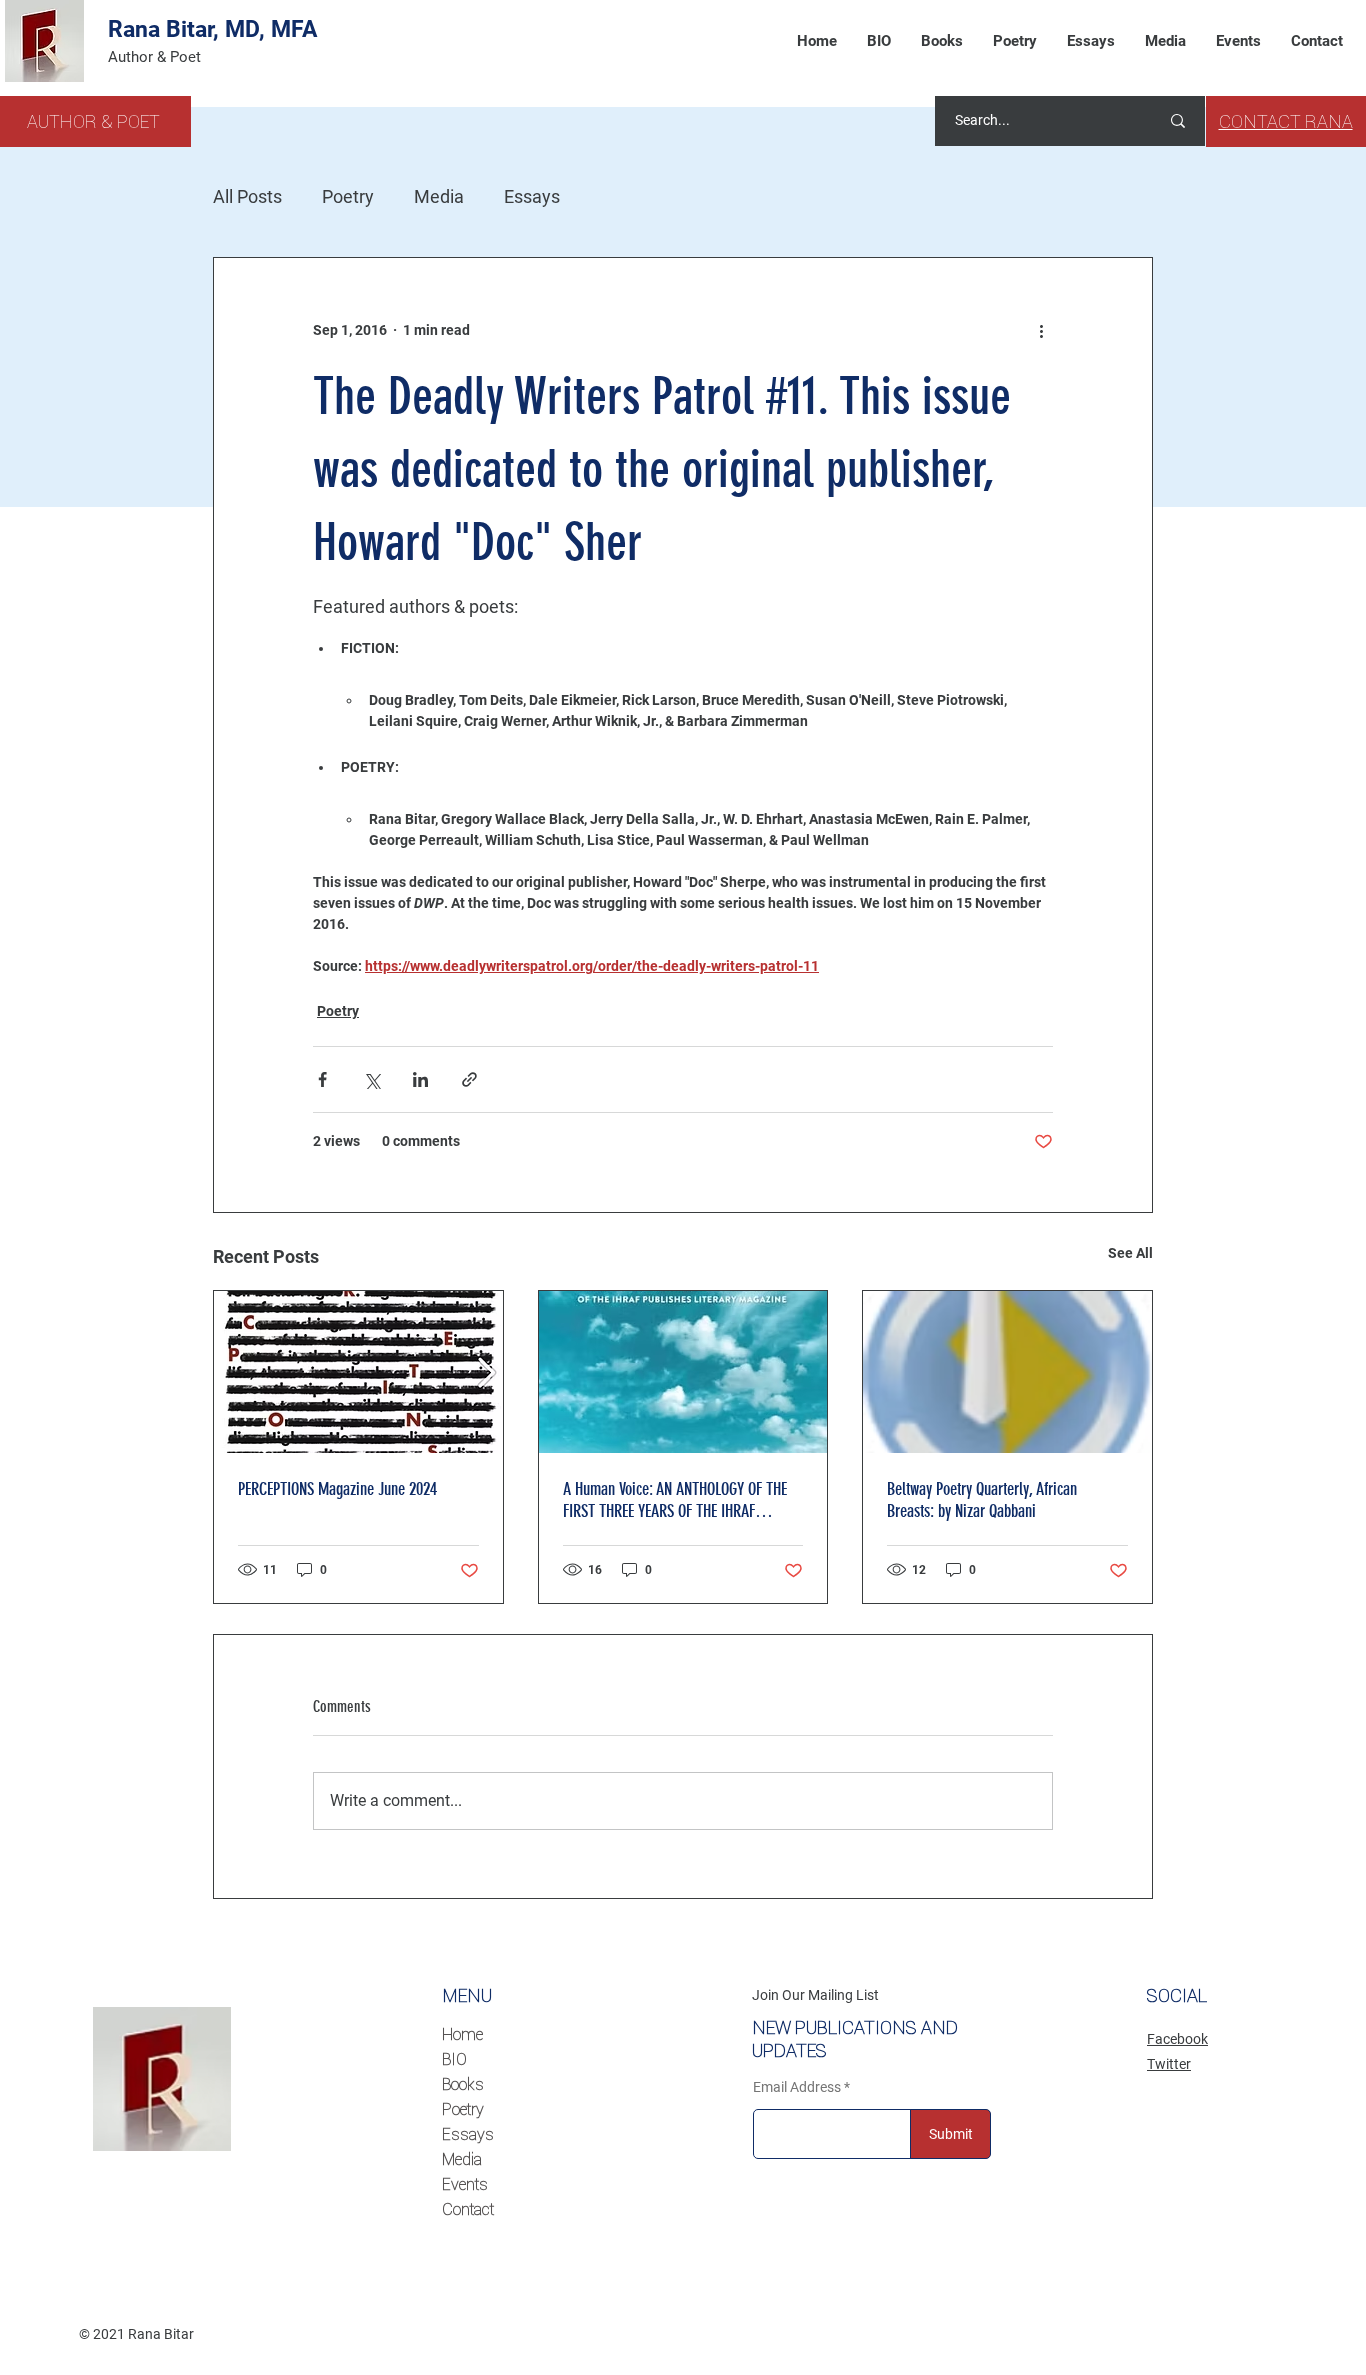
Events (465, 2184)
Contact (468, 2209)
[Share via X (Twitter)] (371, 1079)
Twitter (1169, 2064)
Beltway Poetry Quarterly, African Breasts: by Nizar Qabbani (982, 1500)
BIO (454, 2059)
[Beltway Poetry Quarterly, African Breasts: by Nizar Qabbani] (1007, 1372)
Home (462, 2034)
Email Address (797, 2087)
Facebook (1177, 2039)
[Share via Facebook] (322, 1079)
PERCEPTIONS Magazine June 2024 (337, 1489)
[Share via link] (469, 1079)
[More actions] (1041, 330)
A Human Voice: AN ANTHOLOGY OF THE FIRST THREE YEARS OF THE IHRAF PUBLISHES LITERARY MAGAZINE (675, 1500)
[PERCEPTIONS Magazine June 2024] (358, 1372)
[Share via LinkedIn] (420, 1079)
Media (439, 196)
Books (463, 2084)
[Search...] (1178, 121)
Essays (532, 196)
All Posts (247, 196)
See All (1130, 1253)
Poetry (348, 196)
